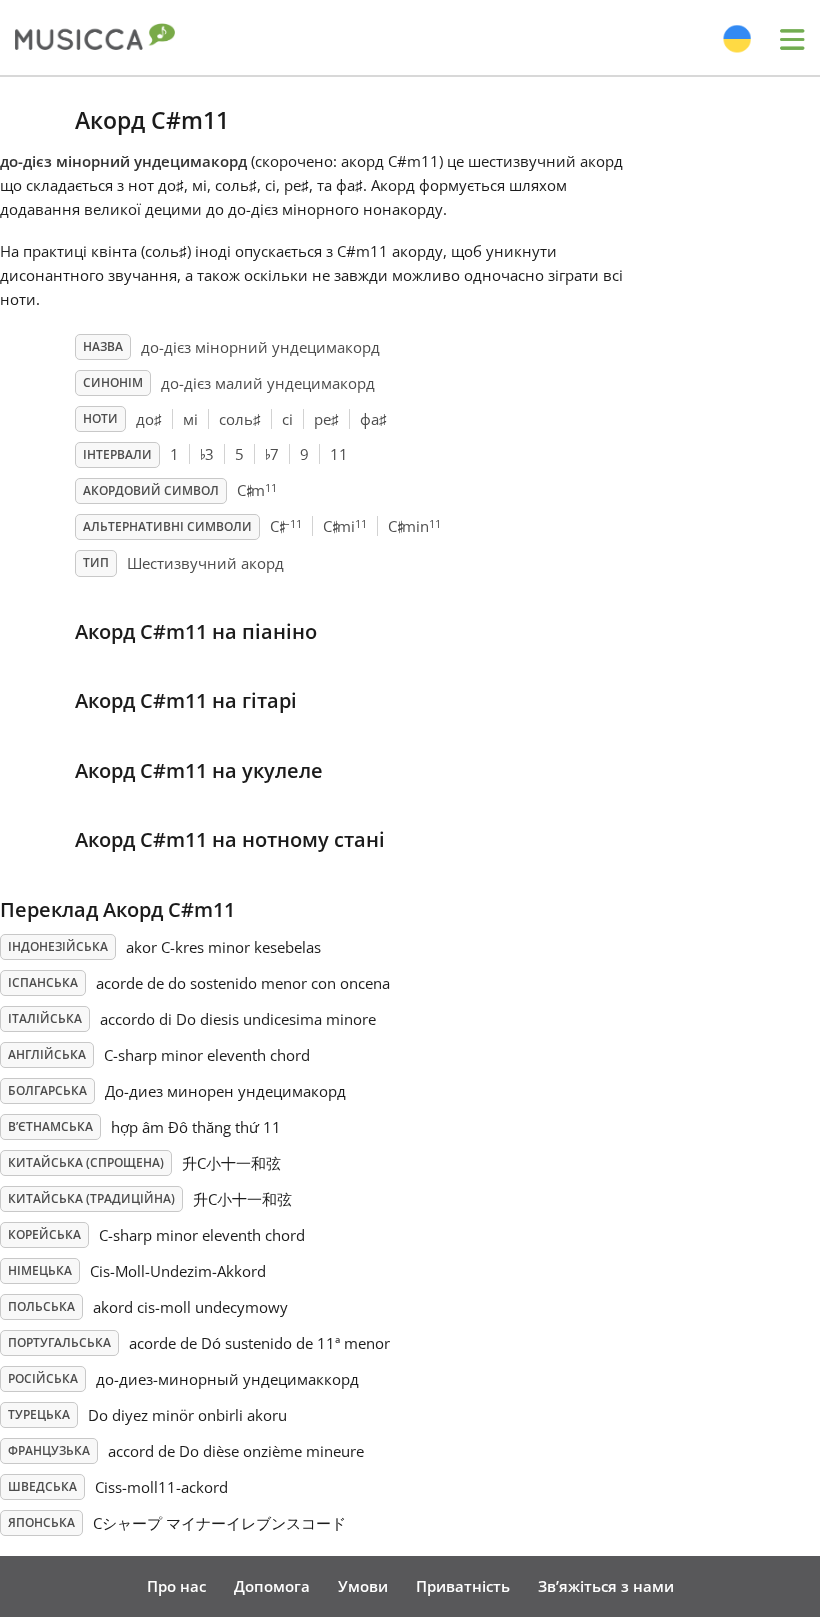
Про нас (176, 1586)
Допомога (272, 1586)
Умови (363, 1586)
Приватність (463, 1586)
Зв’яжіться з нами (606, 1586)
